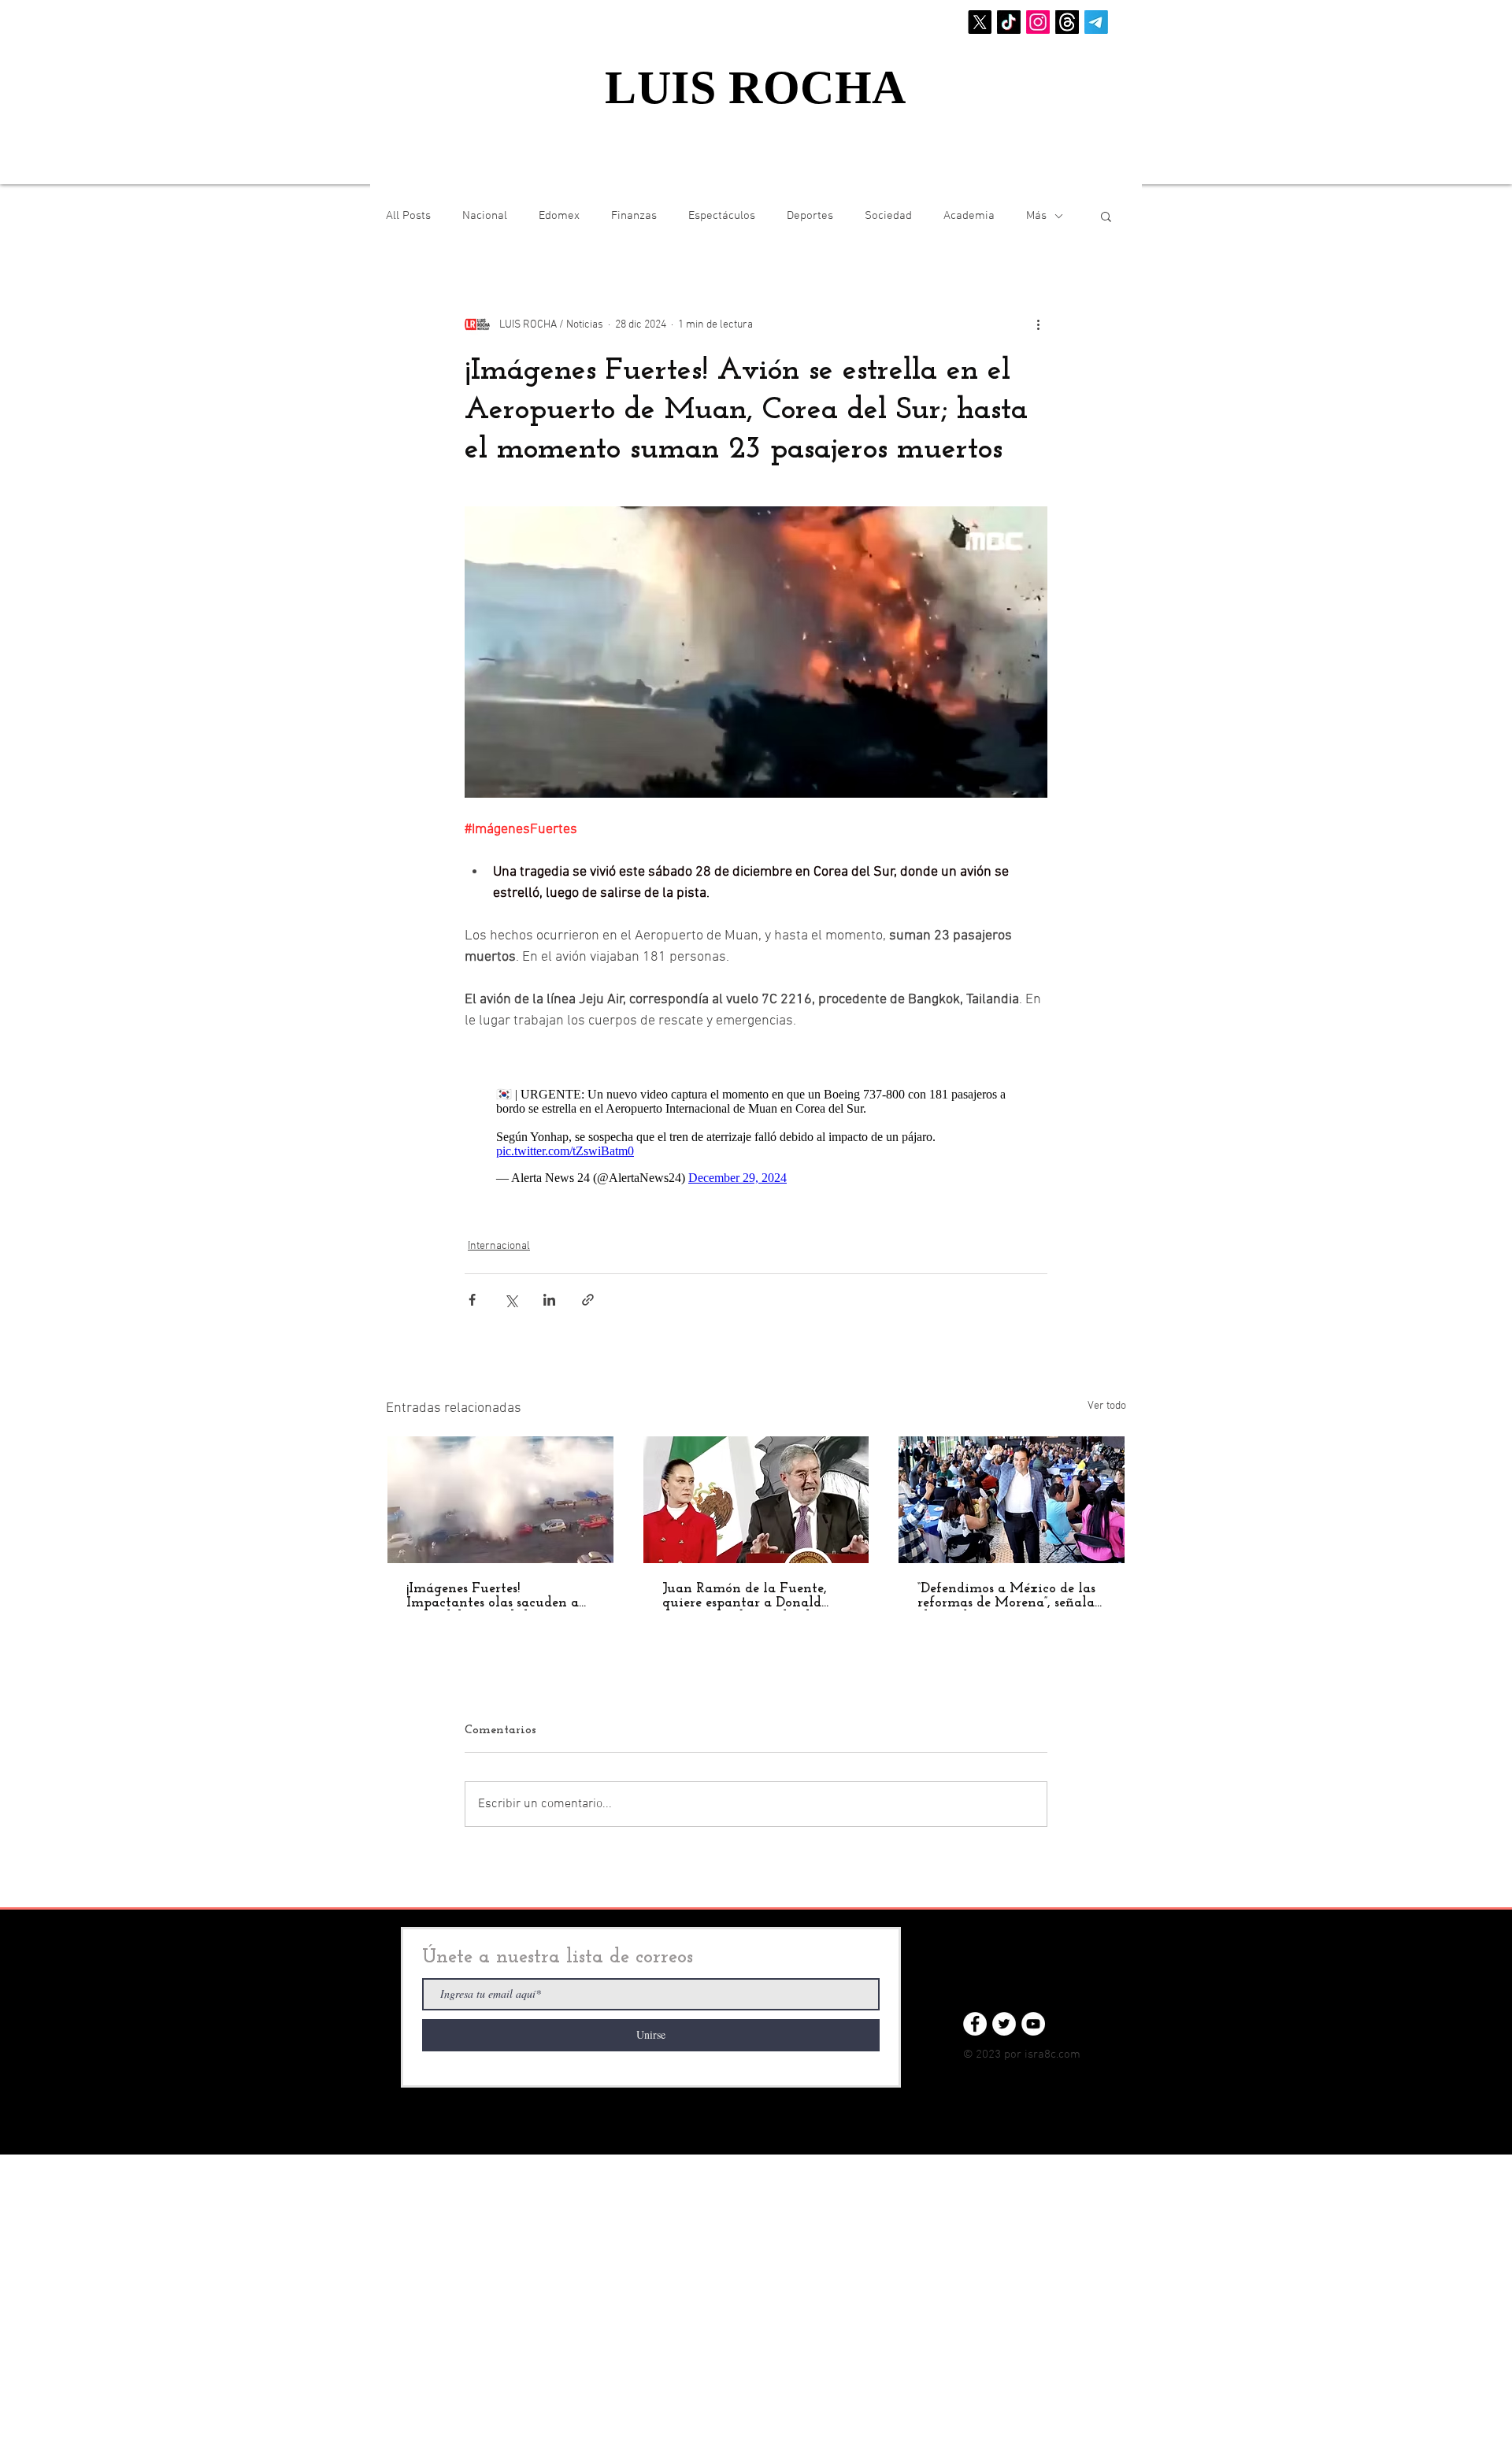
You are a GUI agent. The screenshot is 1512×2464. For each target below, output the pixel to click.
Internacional (499, 1246)
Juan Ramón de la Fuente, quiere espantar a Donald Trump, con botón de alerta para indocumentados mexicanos (749, 1596)
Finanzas (634, 216)
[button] (1106, 216)
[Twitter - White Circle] (1004, 2024)
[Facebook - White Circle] (975, 2024)
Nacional (485, 216)
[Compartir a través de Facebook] (472, 1300)
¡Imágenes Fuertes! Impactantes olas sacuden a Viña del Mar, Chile (493, 1596)
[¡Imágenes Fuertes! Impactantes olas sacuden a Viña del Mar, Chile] (500, 1500)
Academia (969, 216)
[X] (980, 22)
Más (1036, 216)
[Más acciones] (1038, 324)
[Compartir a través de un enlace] (588, 1300)
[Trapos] (1067, 22)
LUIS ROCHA (756, 87)
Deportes (810, 216)
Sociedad (888, 216)
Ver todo (1107, 1406)
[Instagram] (1038, 22)
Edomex (559, 216)
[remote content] (756, 1136)
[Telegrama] (1096, 22)
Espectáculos (722, 216)
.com (1068, 2055)
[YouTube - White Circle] (1033, 2024)
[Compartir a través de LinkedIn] (549, 1300)
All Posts (408, 216)
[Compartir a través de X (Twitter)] (511, 1300)
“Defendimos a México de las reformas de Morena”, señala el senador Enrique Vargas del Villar (1006, 1596)
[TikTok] (1009, 22)
